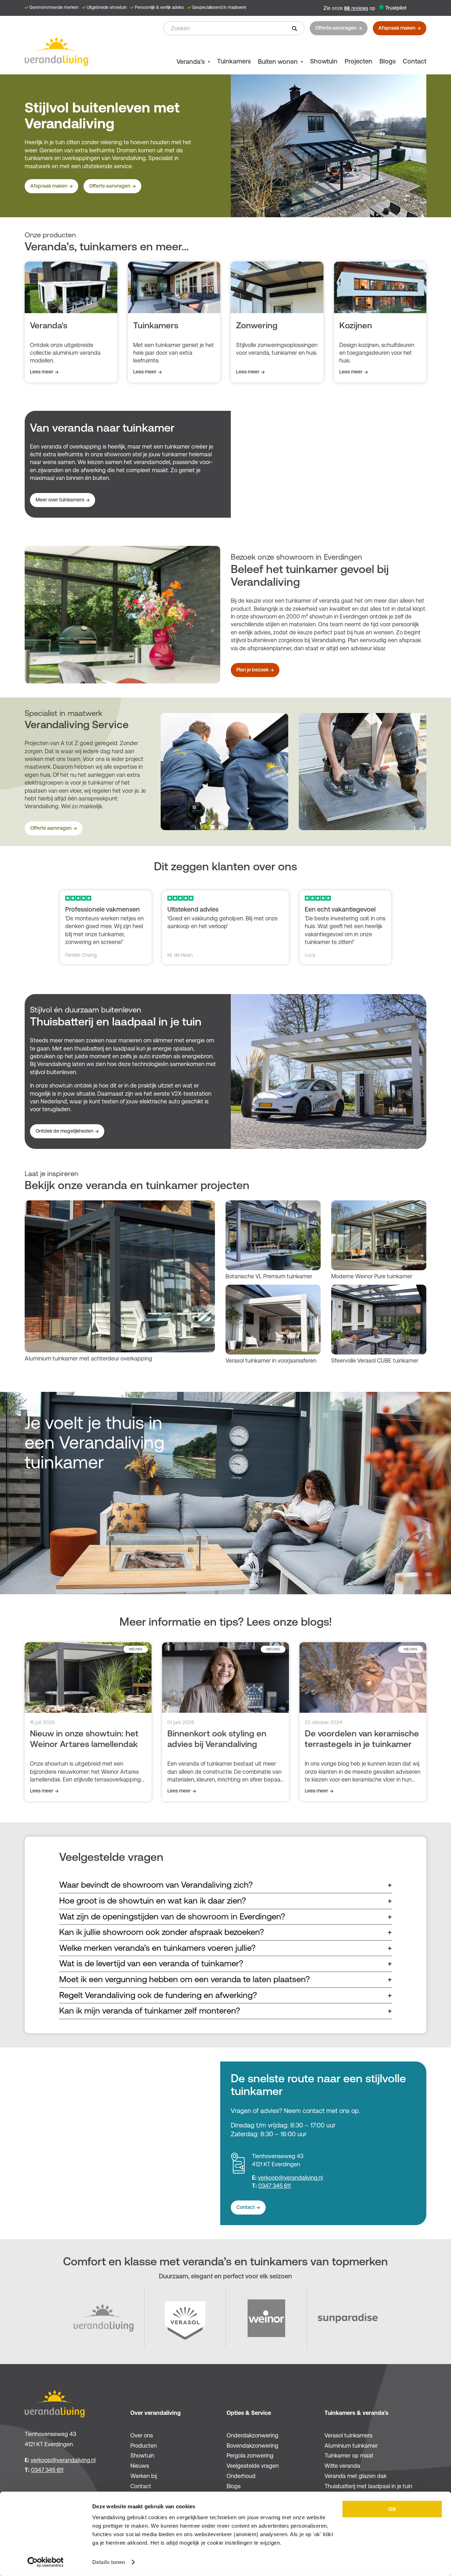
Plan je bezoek (252, 670)
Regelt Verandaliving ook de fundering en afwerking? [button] (226, 1995)
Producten (144, 2446)
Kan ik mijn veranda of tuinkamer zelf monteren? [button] (226, 2011)
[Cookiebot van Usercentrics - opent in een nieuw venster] (46, 2562)
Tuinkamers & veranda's (356, 2413)
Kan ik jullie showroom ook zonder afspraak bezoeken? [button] (226, 1932)
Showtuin (324, 61)
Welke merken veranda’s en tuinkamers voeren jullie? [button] (226, 1948)
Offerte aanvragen (336, 28)
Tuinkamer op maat (349, 2456)
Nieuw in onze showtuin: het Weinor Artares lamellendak (84, 1739)
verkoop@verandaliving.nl (290, 2178)
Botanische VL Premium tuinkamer (269, 1276)
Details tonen (109, 2562)
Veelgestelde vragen (253, 2466)
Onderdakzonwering (252, 2435)
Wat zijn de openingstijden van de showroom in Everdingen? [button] (226, 1917)
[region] (294, 772)
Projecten (359, 61)
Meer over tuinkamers (60, 500)
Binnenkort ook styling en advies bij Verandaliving (217, 1739)
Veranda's (191, 62)
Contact (415, 61)
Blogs (388, 61)
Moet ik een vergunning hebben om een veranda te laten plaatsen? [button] (226, 1979)
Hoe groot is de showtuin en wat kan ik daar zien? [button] (226, 1901)
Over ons (142, 2435)
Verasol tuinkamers (348, 2435)
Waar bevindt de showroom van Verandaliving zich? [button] (226, 1885)
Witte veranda (342, 2466)
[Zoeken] (295, 28)
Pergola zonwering (250, 2456)
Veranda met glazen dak (356, 2476)
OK (392, 2509)
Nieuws (140, 2466)
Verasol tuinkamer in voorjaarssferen (271, 1361)
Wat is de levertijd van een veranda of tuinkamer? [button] (226, 1963)
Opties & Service (249, 2413)
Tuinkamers (234, 61)
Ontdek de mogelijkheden (64, 1131)
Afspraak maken (397, 28)
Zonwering (257, 325)
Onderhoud (241, 2476)
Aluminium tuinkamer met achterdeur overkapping (88, 1359)
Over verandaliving (156, 2413)
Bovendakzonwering (252, 2446)
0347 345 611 (274, 2186)
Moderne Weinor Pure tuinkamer (372, 1276)
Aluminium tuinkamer (351, 2446)
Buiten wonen (278, 62)
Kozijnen (356, 325)
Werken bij (144, 2476)
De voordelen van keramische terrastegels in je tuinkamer (362, 1739)
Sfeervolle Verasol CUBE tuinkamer (375, 1361)
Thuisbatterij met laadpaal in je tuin (368, 2486)
